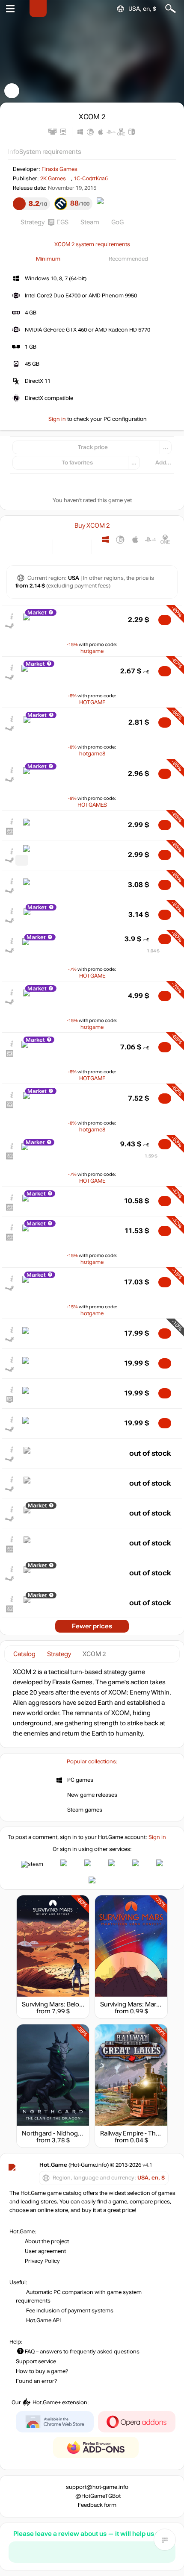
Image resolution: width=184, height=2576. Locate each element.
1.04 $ (153, 951)
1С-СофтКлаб (91, 179)
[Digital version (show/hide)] (65, 546)
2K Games (53, 179)
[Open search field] (171, 9)
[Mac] (135, 539)
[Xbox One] (165, 539)
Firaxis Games (59, 169)
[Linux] (120, 539)
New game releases (92, 1795)
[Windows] (105, 539)
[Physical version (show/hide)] (79, 546)
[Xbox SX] (105, 552)
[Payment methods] (39, 546)
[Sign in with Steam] (32, 1864)
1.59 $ (151, 1156)
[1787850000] (22, 860)
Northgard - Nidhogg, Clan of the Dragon (80, 2133)
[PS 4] (150, 539)
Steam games (85, 1810)
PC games (80, 1780)
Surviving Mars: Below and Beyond (71, 2004)
